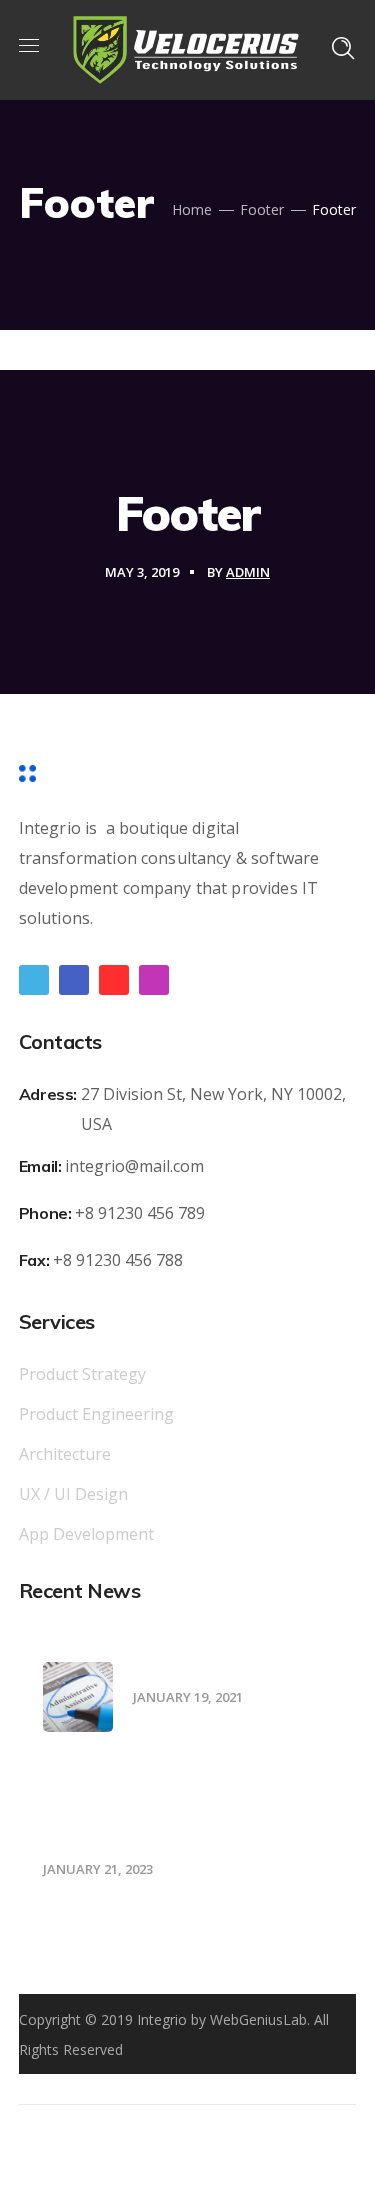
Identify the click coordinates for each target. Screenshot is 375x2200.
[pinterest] (114, 980)
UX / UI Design (73, 1494)
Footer (262, 209)
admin (248, 572)
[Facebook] (74, 980)
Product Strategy (82, 1374)
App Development (86, 1534)
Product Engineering (96, 1414)
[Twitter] (34, 980)
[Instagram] (154, 980)
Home (192, 209)
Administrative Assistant (227, 1669)
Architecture (65, 1454)
